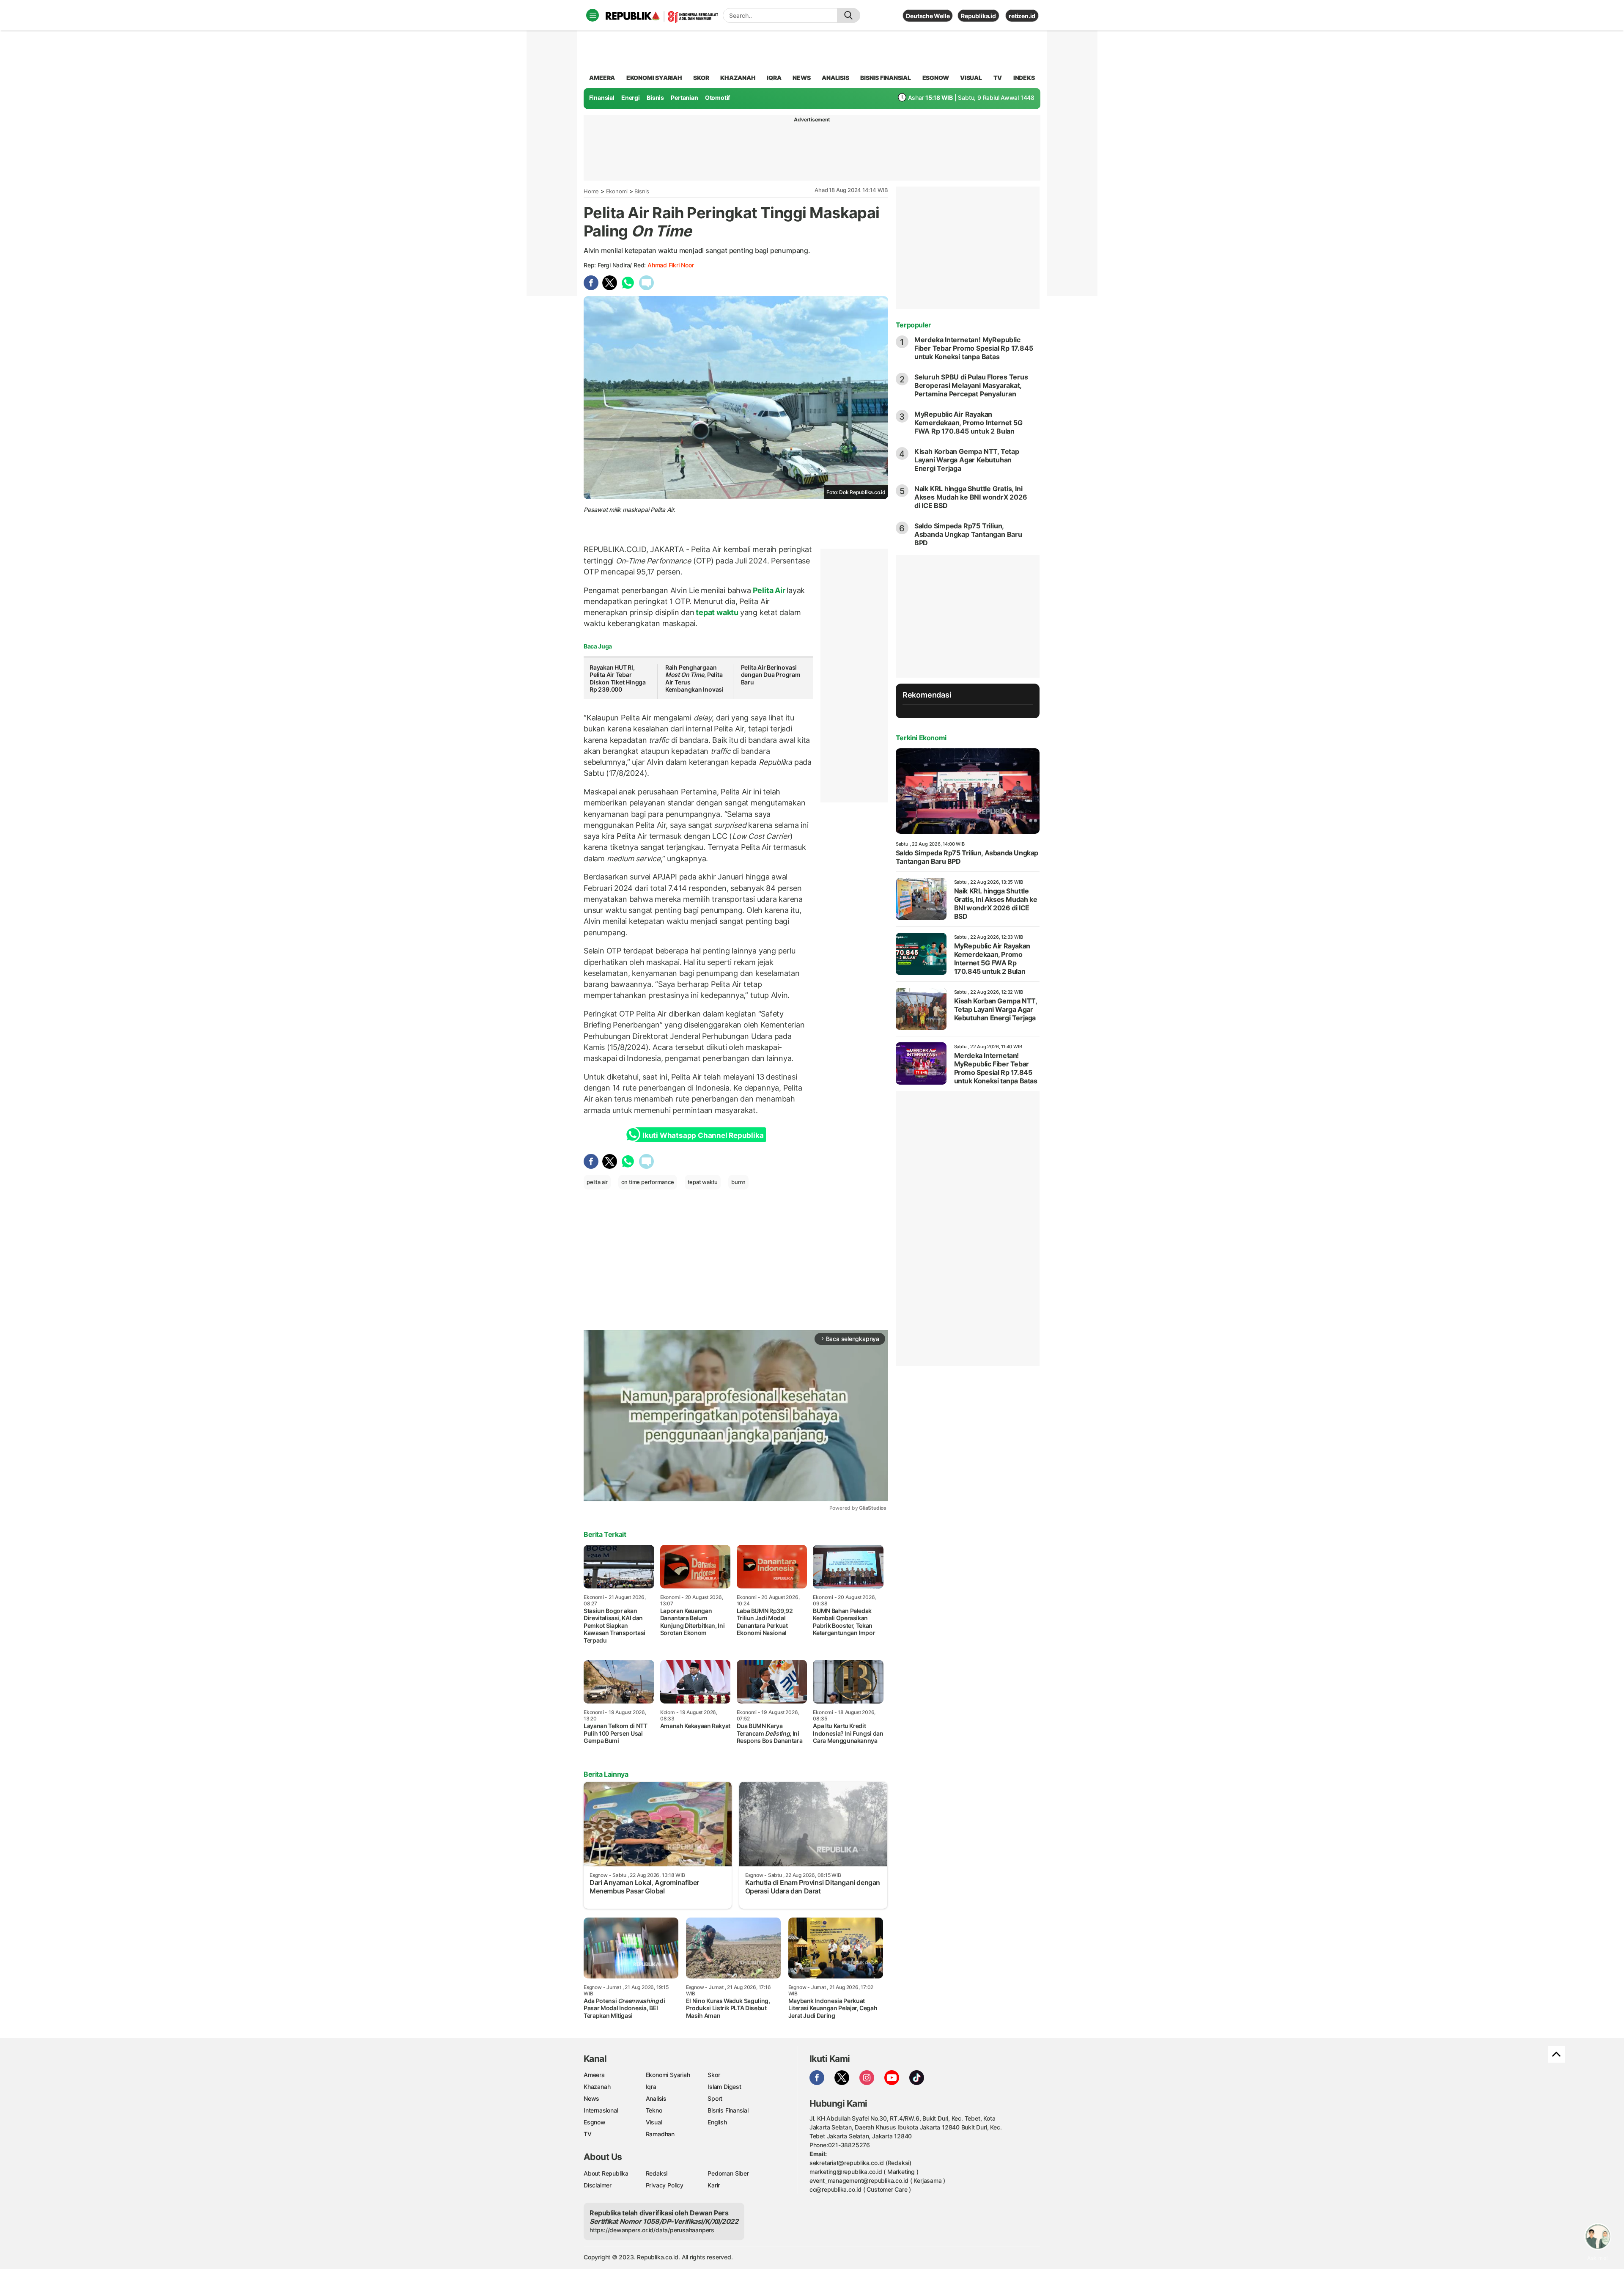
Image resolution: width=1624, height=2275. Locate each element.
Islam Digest (724, 2087)
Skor (714, 2075)
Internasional (601, 2110)
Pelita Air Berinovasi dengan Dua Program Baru (771, 675)
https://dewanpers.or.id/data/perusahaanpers (652, 2230)
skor (701, 78)
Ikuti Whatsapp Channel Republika (703, 1135)
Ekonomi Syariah (654, 78)
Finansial (602, 98)
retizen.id (1022, 16)
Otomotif (717, 98)
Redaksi (657, 2173)
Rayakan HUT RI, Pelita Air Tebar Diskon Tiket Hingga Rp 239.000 (618, 679)
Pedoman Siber (728, 2173)
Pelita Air (769, 590)
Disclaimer (598, 2185)
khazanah (738, 78)
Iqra (651, 2087)
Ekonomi (617, 191)
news (801, 78)
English (717, 2122)
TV (998, 78)
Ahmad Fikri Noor (671, 265)
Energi (631, 98)
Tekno (654, 2110)
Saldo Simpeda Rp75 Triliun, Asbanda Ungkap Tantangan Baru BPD (968, 534)
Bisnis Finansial (886, 78)
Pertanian (684, 98)
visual (971, 78)
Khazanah (597, 2087)
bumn (738, 1182)
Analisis (656, 2098)
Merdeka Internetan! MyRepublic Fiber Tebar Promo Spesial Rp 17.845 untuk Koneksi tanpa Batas (974, 348)
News (591, 2098)
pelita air (597, 1182)
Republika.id (978, 16)
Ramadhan (660, 2134)
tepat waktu (717, 612)
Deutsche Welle (928, 16)
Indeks (1024, 78)
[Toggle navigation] (593, 15)
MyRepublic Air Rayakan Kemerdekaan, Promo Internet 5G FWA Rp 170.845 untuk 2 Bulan (968, 423)
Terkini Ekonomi (921, 738)
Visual (654, 2122)
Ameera (594, 2075)
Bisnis (655, 98)
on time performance (648, 1182)
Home (591, 191)
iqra (774, 78)
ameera (602, 78)
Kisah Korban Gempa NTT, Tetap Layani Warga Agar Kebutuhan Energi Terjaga (967, 460)
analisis (835, 78)
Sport (715, 2098)
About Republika (606, 2173)
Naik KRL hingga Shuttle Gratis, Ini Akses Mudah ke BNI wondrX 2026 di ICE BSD (971, 497)
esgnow (936, 78)
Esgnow (595, 2122)
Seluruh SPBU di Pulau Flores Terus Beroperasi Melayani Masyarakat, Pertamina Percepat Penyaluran (971, 385)
